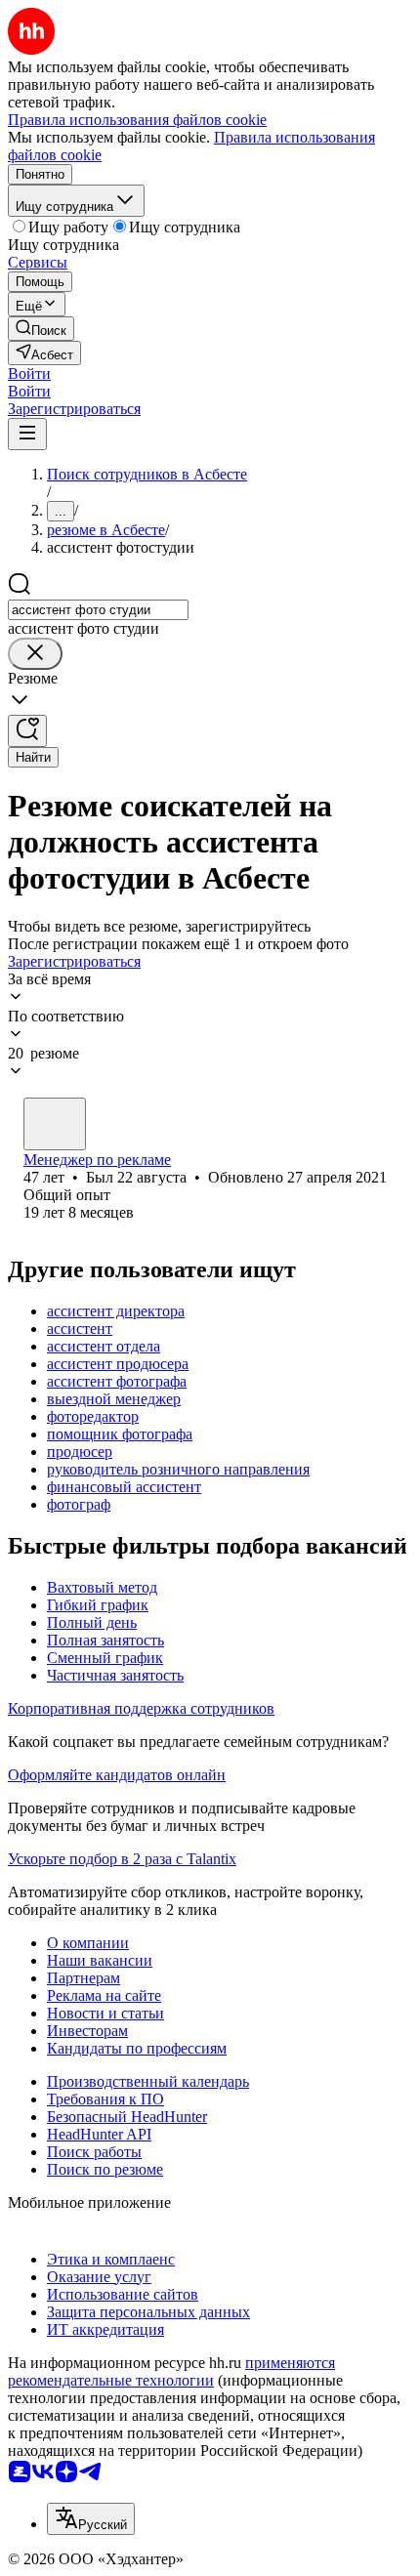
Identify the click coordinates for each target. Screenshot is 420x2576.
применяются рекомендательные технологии (171, 2371)
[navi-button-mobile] (27, 434)
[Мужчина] (55, 1124)
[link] (41, 329)
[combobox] (98, 610)
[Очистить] (35, 654)
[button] (29, 374)
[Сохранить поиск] (27, 731)
